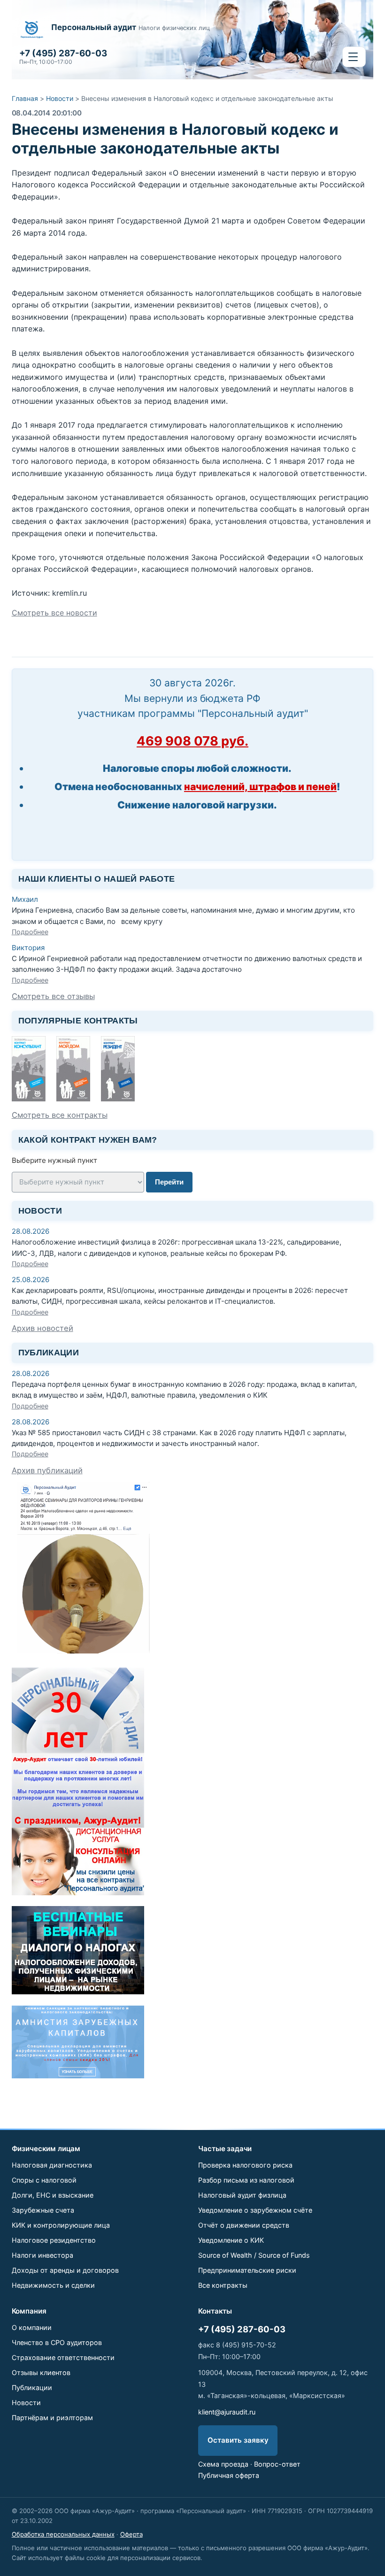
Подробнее (30, 932)
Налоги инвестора (42, 2255)
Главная (25, 98)
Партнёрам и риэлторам (52, 2418)
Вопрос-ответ (277, 2464)
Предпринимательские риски (247, 2270)
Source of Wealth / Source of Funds (254, 2255)
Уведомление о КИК (231, 2240)
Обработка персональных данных (63, 2534)
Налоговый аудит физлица (242, 2195)
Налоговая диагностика (52, 2165)
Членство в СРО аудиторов (57, 2342)
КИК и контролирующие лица (61, 2225)
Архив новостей (42, 1328)
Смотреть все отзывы (53, 996)
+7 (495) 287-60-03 (242, 2329)
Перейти (169, 1182)
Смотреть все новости (54, 613)
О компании (32, 2327)
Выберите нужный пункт (54, 1160)
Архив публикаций (47, 1470)
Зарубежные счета (43, 2210)
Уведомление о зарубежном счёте (255, 2210)
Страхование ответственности (63, 2357)
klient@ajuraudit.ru (227, 2412)
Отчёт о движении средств (244, 2225)
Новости (60, 98)
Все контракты (223, 2285)
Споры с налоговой (44, 2180)
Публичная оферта (229, 2475)
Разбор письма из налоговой (246, 2180)
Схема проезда (223, 2464)
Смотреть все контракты (60, 1115)
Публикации (32, 2388)
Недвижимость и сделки (53, 2285)
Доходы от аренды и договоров (65, 2270)
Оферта (131, 2534)
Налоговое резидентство (54, 2240)
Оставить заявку (238, 2440)
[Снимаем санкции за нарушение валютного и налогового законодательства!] (78, 2076)
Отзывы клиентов (41, 2372)
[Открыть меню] (354, 57)
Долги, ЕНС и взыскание (53, 2195)
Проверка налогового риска (245, 2165)
